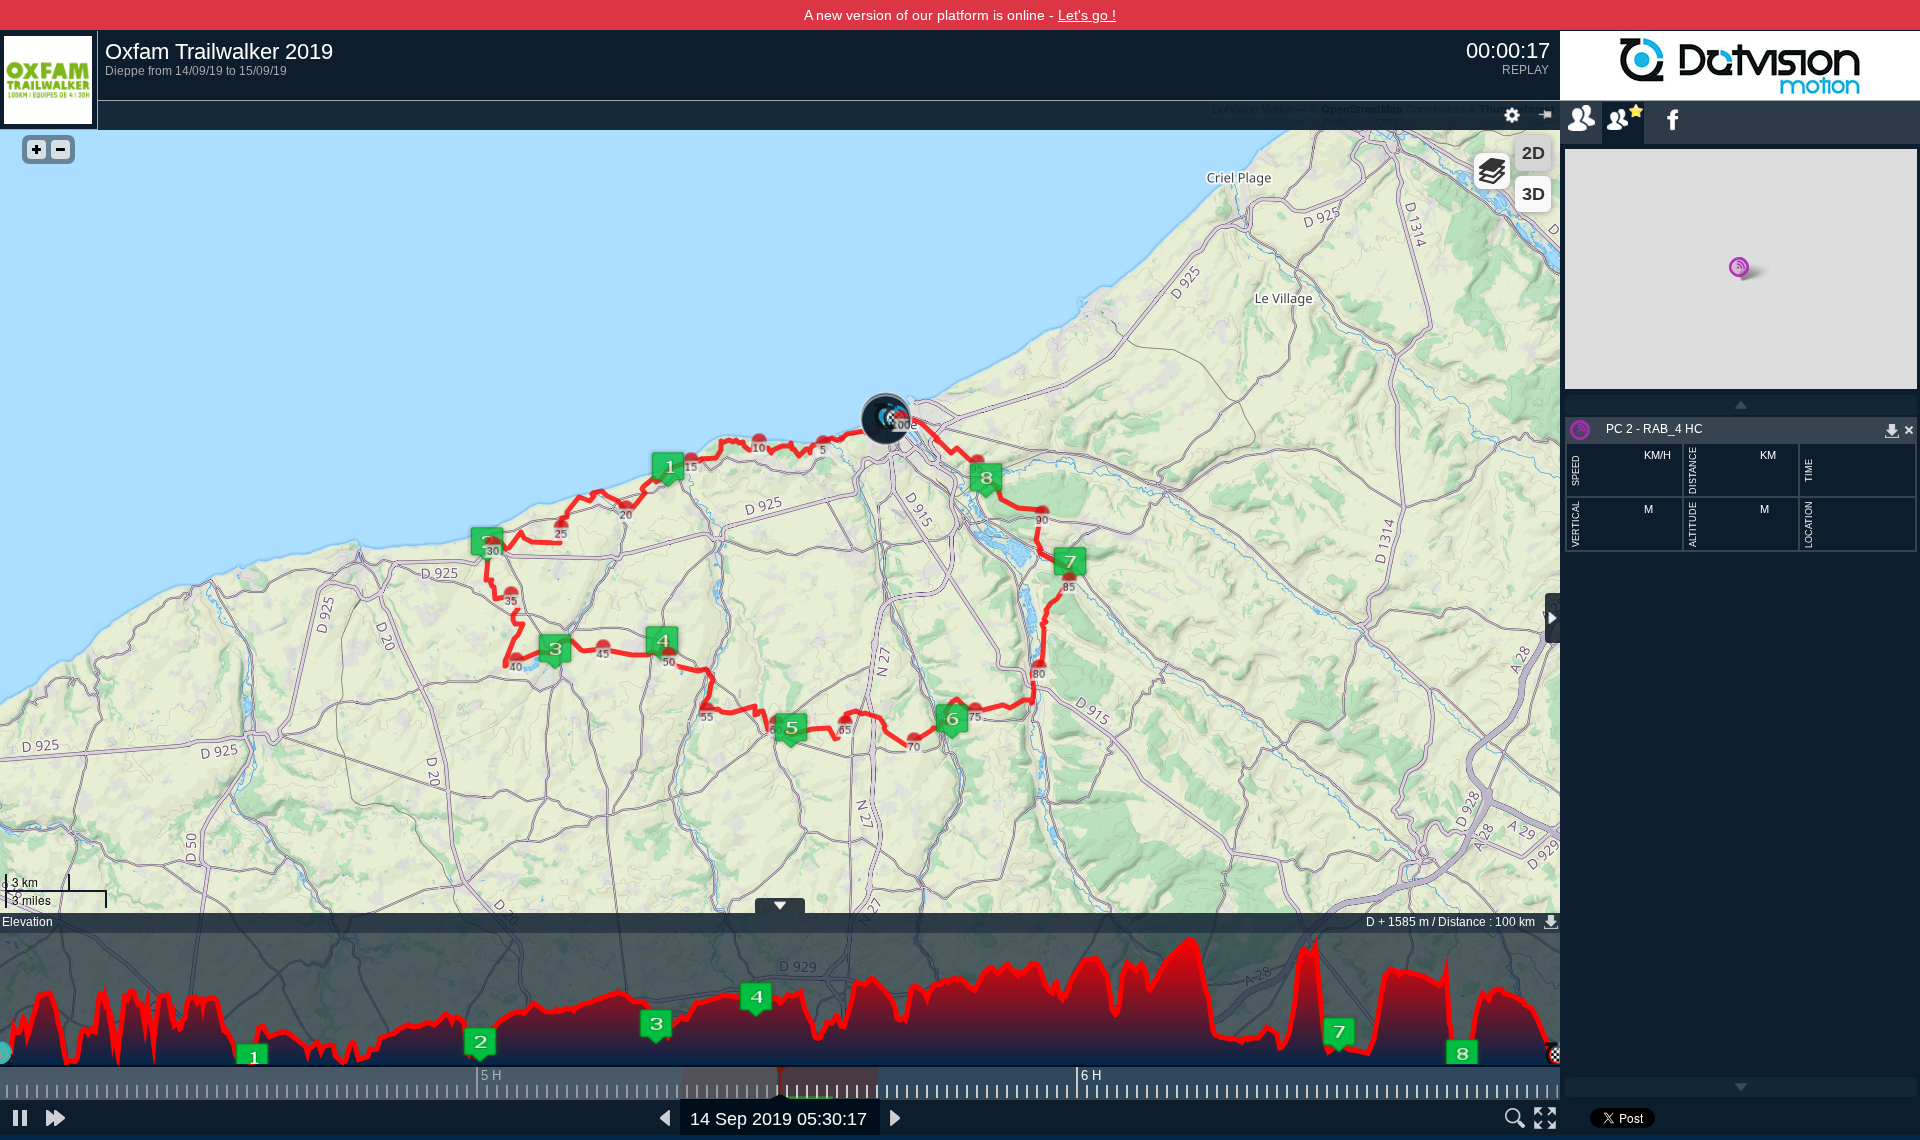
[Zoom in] (36, 149)
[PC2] (480, 1044)
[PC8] (1462, 1056)
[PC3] (656, 1026)
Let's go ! (1087, 15)
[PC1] (252, 1060)
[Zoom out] (60, 149)
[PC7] (1339, 1034)
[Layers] (1492, 171)
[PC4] (756, 999)
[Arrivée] (1558, 1056)
